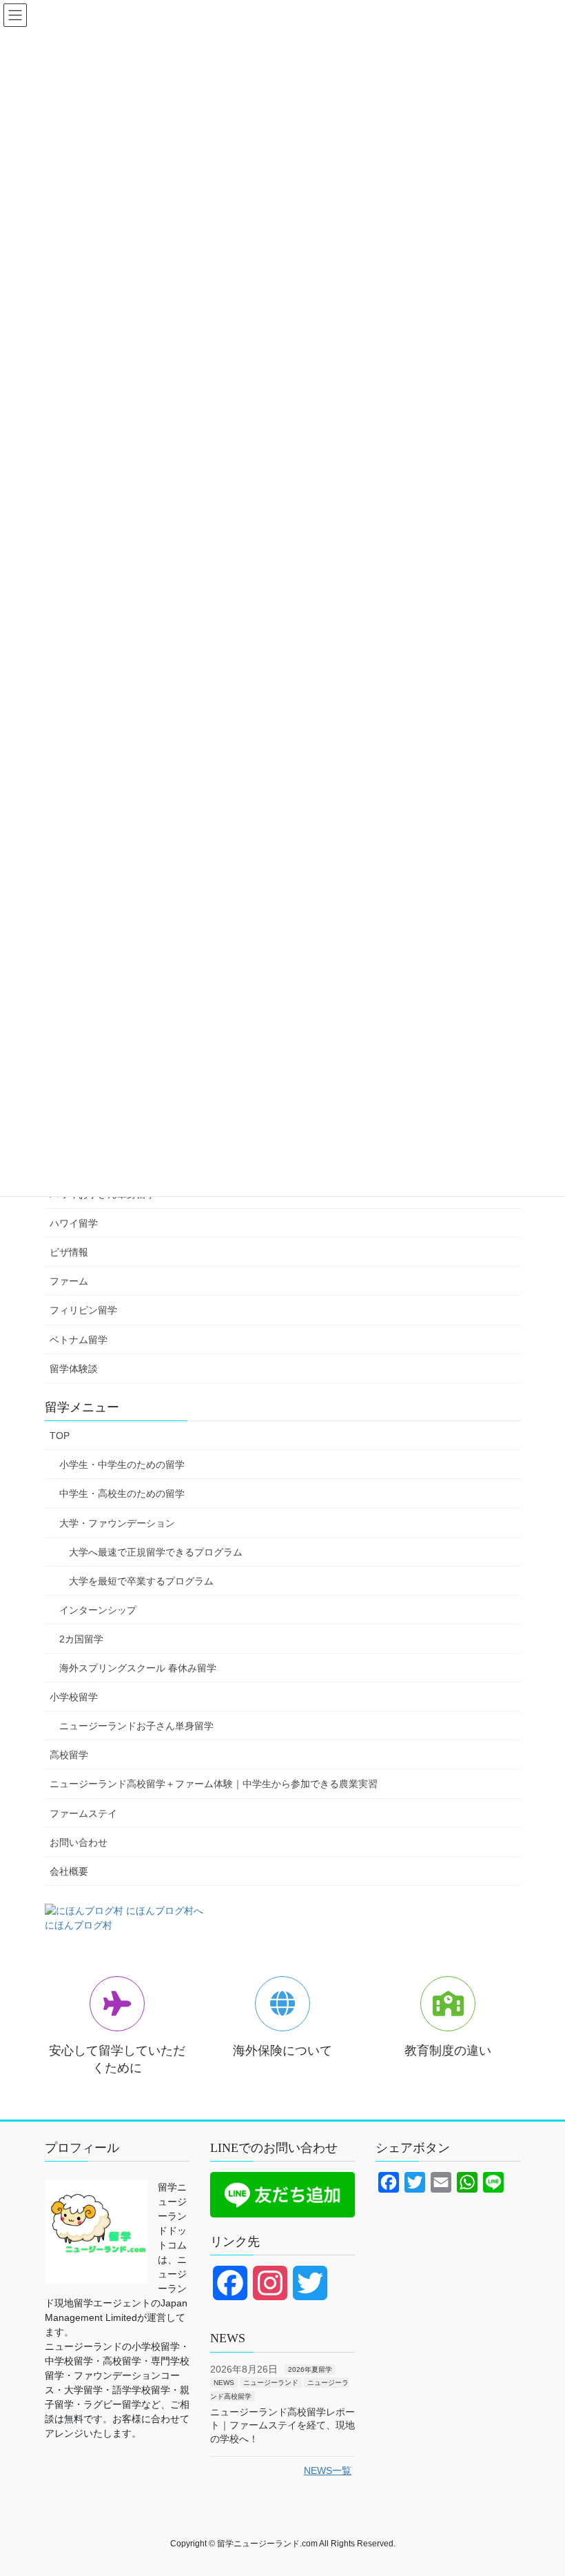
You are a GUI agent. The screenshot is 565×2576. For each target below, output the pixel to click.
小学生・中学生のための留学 (122, 1465)
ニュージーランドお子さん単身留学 (136, 1726)
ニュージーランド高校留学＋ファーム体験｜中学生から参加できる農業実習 (214, 1784)
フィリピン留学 (83, 1310)
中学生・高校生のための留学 (122, 1493)
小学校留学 (74, 1697)
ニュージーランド (271, 2383)
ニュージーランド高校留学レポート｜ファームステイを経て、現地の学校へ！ (282, 2426)
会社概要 (69, 1871)
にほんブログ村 (79, 1925)
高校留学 (69, 1755)
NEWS (224, 2383)
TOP (60, 1436)
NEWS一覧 (328, 2471)
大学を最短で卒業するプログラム (141, 1581)
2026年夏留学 (310, 2369)
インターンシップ (98, 1610)
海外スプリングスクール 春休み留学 (138, 1668)
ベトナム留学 (79, 1340)
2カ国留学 (81, 1639)
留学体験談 (74, 1369)
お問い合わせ (79, 1842)
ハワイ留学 (74, 1223)
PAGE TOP (539, 2486)
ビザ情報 (69, 1252)
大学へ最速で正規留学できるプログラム (156, 1552)
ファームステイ (83, 1813)
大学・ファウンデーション (117, 1523)
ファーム (69, 1281)
